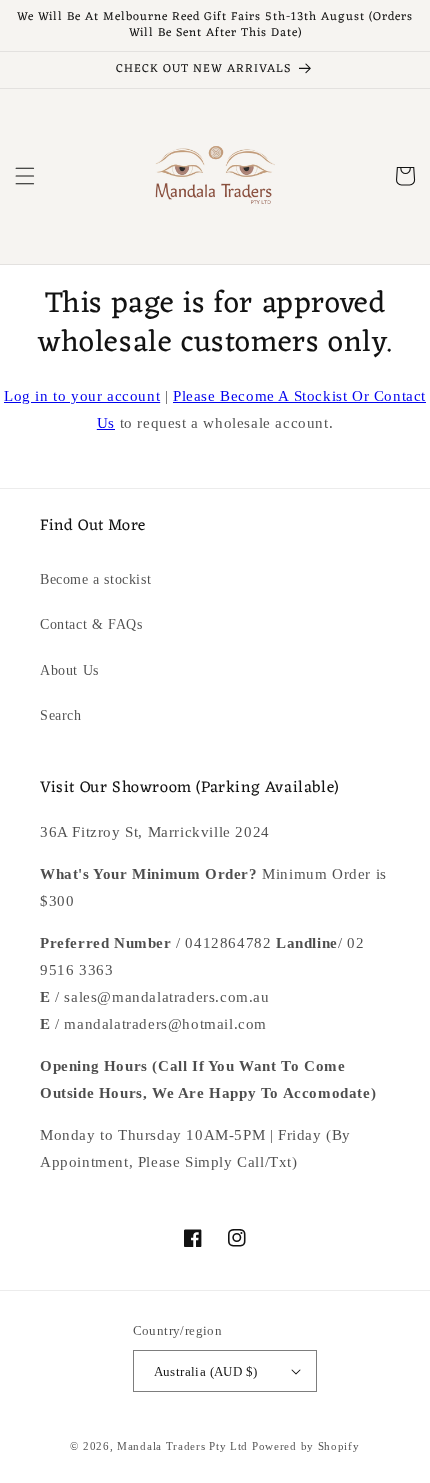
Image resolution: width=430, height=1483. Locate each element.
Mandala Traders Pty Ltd (182, 1446)
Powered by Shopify (306, 1446)
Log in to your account (82, 396)
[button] (25, 176)
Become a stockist (95, 579)
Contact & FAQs (91, 624)
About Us (69, 670)
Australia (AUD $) (206, 1371)
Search (61, 715)
